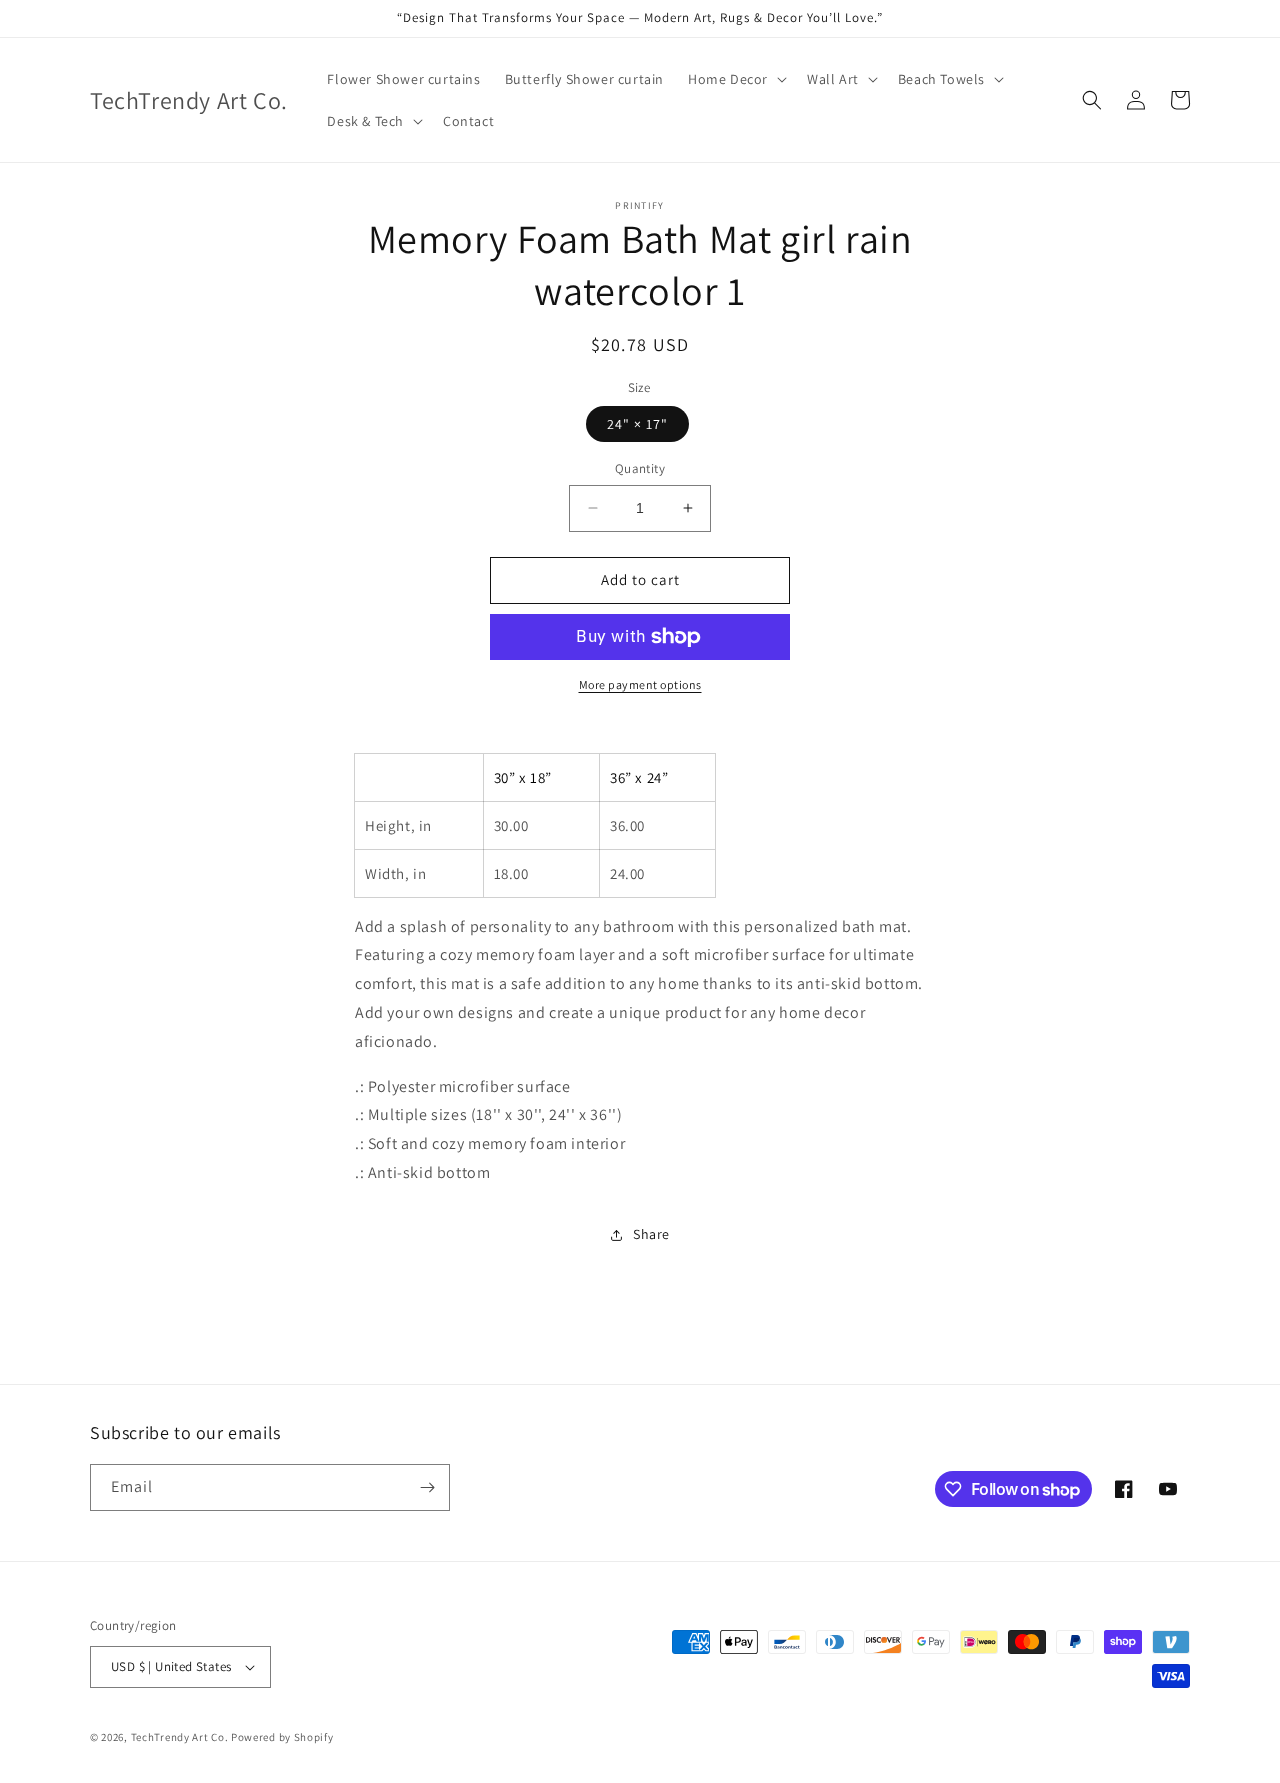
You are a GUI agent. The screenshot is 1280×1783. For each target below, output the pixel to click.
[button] (735, 79)
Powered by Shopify (282, 1737)
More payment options (640, 684)
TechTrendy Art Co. (180, 1737)
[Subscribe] (427, 1487)
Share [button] (651, 1234)
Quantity (640, 468)
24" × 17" (637, 424)
